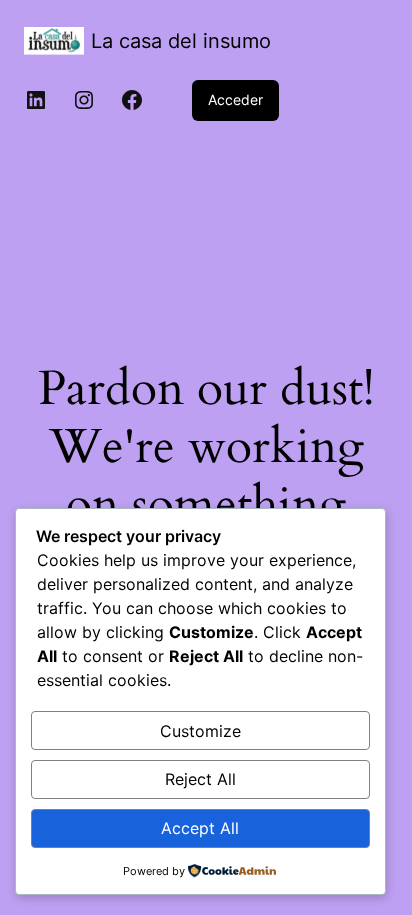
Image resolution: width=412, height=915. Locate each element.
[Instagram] (84, 100)
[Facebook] (132, 100)
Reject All (200, 779)
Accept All (200, 828)
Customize (200, 731)
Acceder (235, 99)
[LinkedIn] (36, 100)
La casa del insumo (181, 41)
